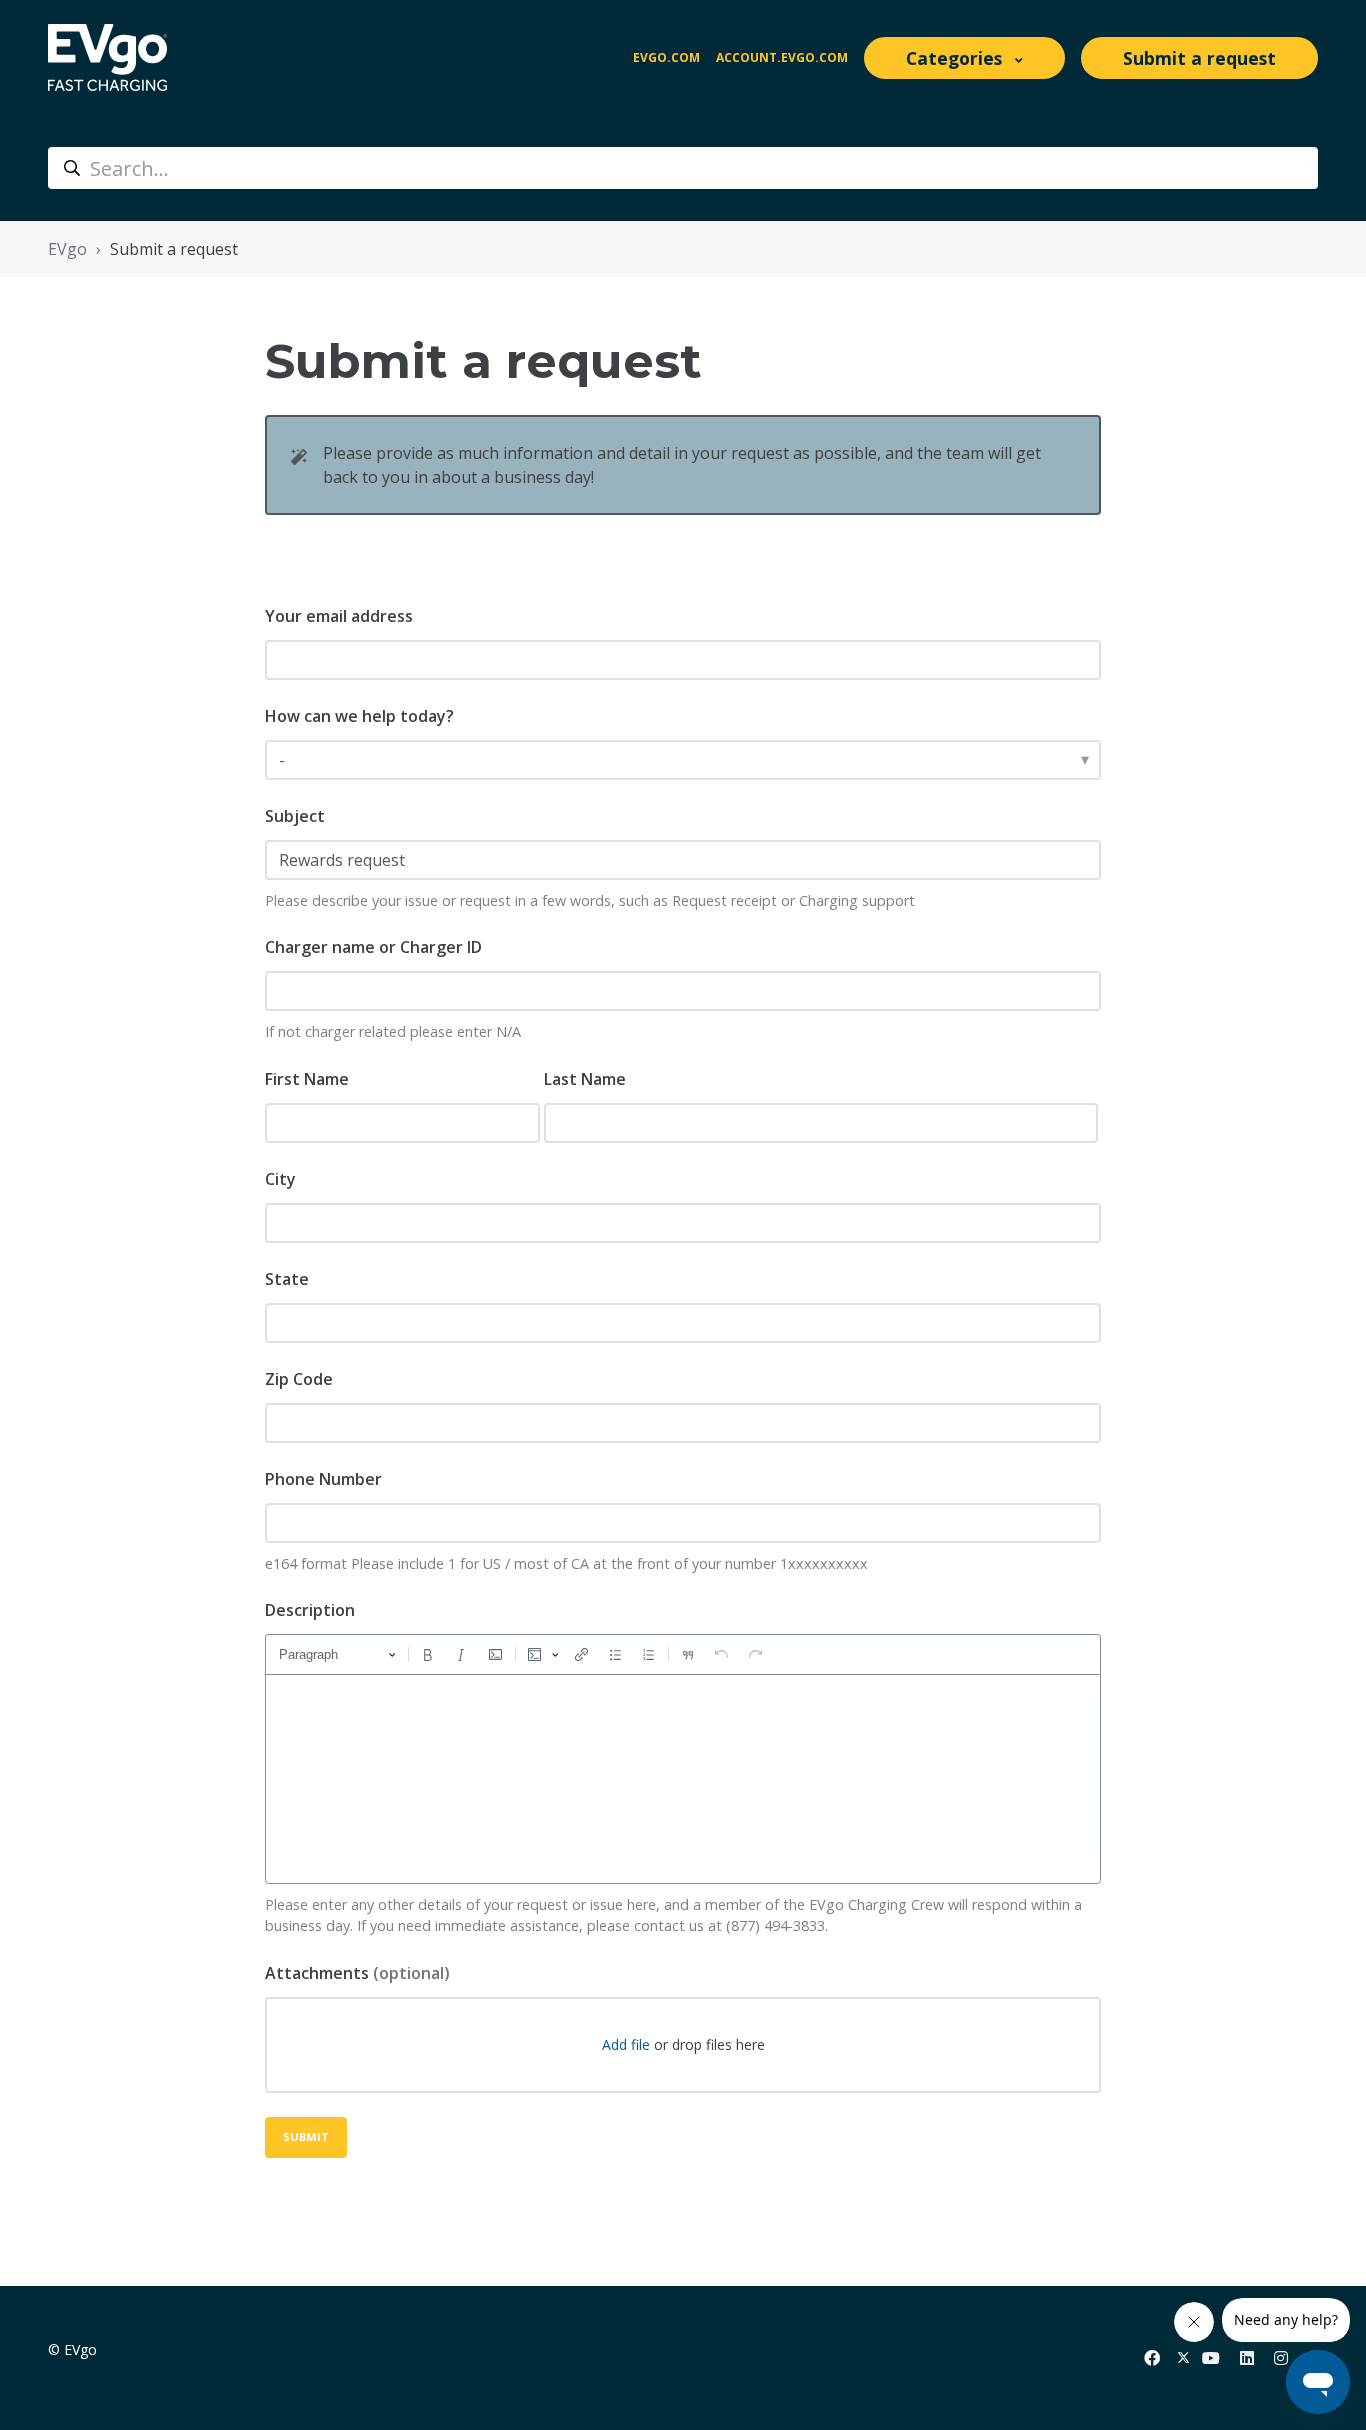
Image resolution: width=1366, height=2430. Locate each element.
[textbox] (683, 1779)
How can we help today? (359, 716)
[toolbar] (683, 1654)
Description (310, 1610)
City (280, 1179)
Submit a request (1199, 58)
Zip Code (299, 1379)
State (287, 1279)
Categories (956, 58)
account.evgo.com (782, 57)
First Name (307, 1079)
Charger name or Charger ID (373, 947)
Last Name (585, 1079)
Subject (295, 816)
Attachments (357, 1973)
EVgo (67, 249)
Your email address (339, 616)
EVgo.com (666, 57)
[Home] (107, 57)
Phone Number (323, 1479)
